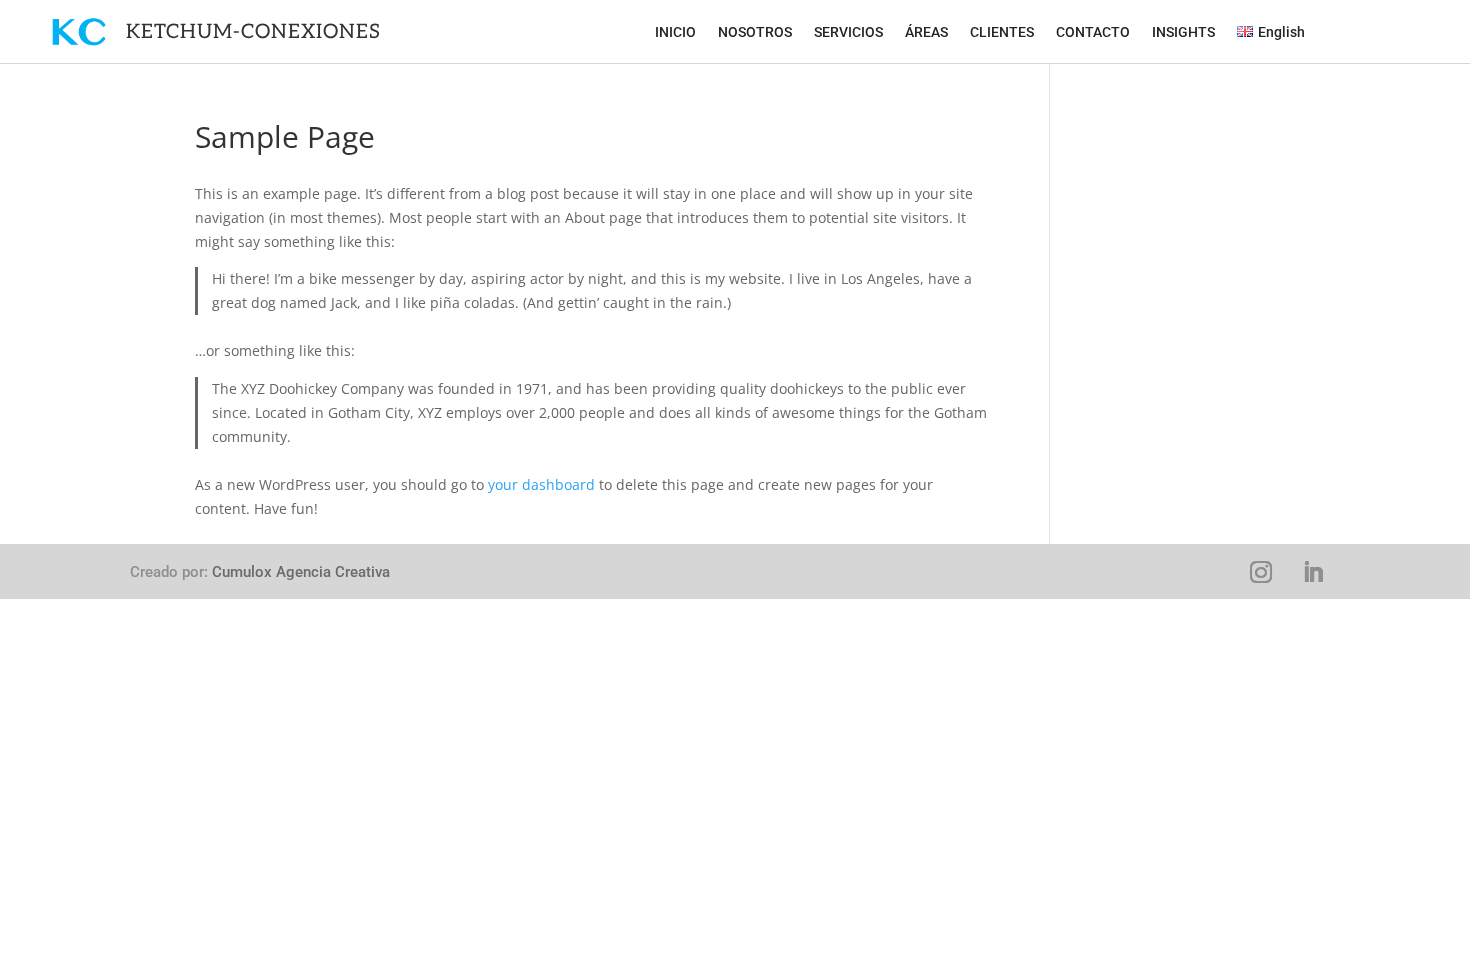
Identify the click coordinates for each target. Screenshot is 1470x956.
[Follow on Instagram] (1261, 572)
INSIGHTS (1183, 32)
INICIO (675, 32)
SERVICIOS (848, 32)
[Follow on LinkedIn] (1313, 572)
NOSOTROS (755, 32)
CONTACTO (1093, 32)
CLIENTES (1002, 32)
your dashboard (541, 484)
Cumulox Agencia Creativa (301, 572)
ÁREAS (926, 32)
